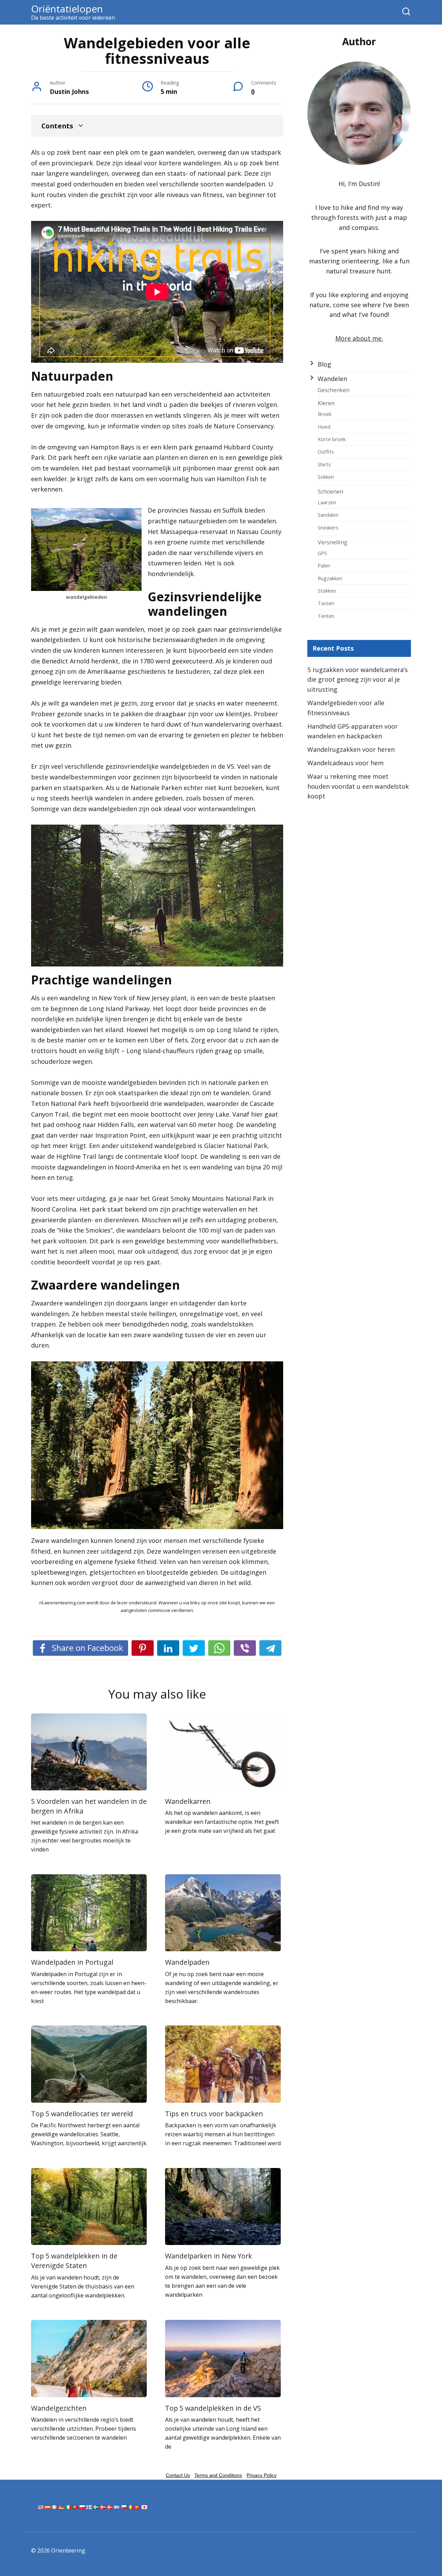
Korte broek (332, 439)
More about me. (359, 338)
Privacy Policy (262, 2475)
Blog (324, 364)
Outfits (326, 451)
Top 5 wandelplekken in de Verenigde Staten (74, 2261)
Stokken (327, 591)
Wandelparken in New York (209, 2256)
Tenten (326, 616)
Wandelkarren (188, 1801)
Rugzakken (330, 578)
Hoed (324, 427)
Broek (325, 414)
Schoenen (330, 492)
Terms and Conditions (218, 2475)
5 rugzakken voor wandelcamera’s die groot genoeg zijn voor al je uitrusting (358, 680)
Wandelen (332, 379)
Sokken (326, 477)
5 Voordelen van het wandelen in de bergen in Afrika (89, 1806)
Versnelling (333, 542)
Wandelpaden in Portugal (72, 1962)
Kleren (326, 403)
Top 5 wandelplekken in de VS (213, 2408)
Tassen (326, 603)
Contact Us (178, 2475)
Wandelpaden (187, 1962)
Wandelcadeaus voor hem (345, 763)
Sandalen (328, 515)
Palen (324, 565)
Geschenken (334, 390)
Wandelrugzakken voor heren (351, 749)
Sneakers (328, 527)
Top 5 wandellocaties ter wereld (82, 2114)
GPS (322, 553)
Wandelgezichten (59, 2408)
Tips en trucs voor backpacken (214, 2114)
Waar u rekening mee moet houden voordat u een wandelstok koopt (358, 786)
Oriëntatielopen (67, 9)
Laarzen (327, 502)
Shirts (324, 464)
